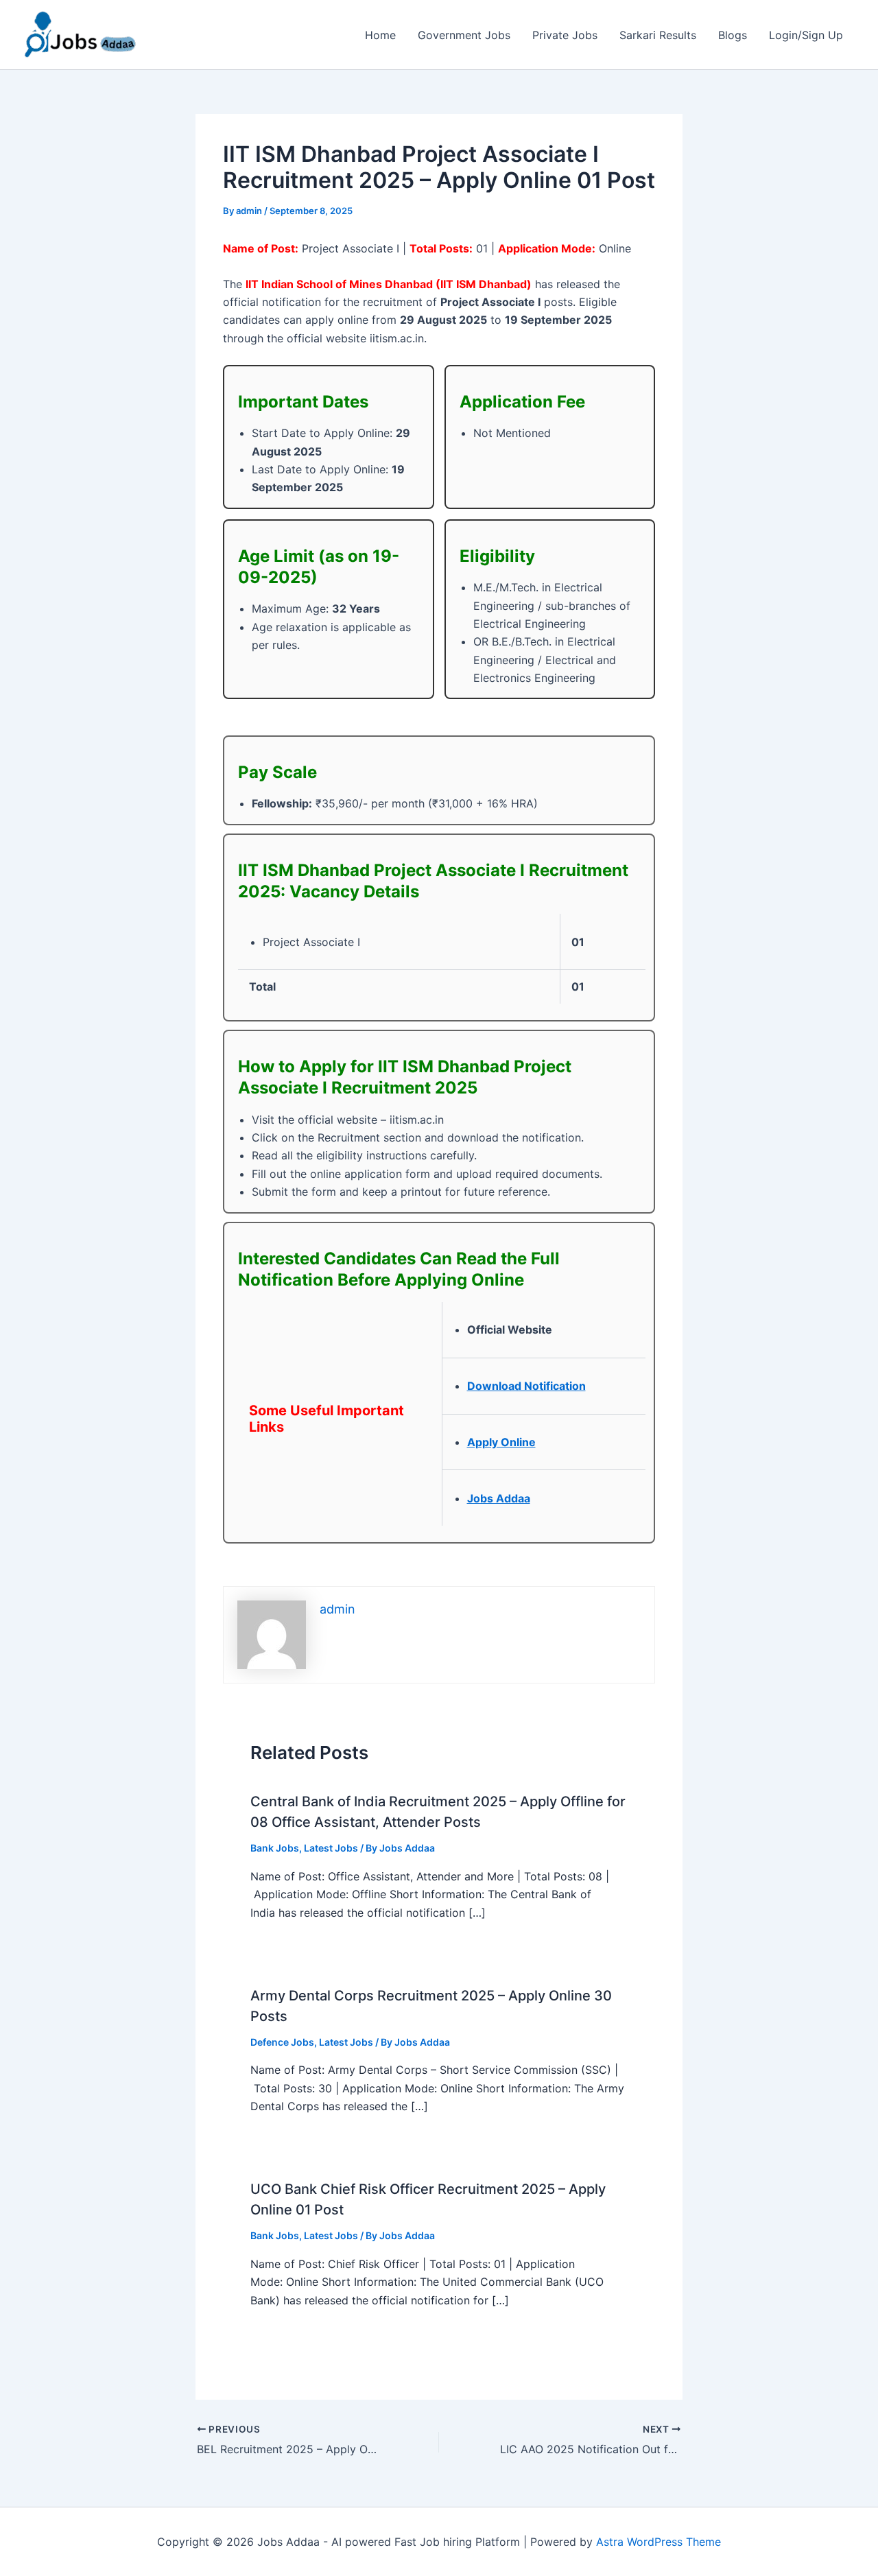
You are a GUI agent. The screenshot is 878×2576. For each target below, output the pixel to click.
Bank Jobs (275, 1848)
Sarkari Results (658, 35)
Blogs (733, 35)
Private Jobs (565, 35)
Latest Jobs (331, 1848)
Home (380, 35)
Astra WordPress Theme (658, 2542)
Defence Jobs (282, 2042)
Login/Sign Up (806, 35)
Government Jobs (464, 35)
